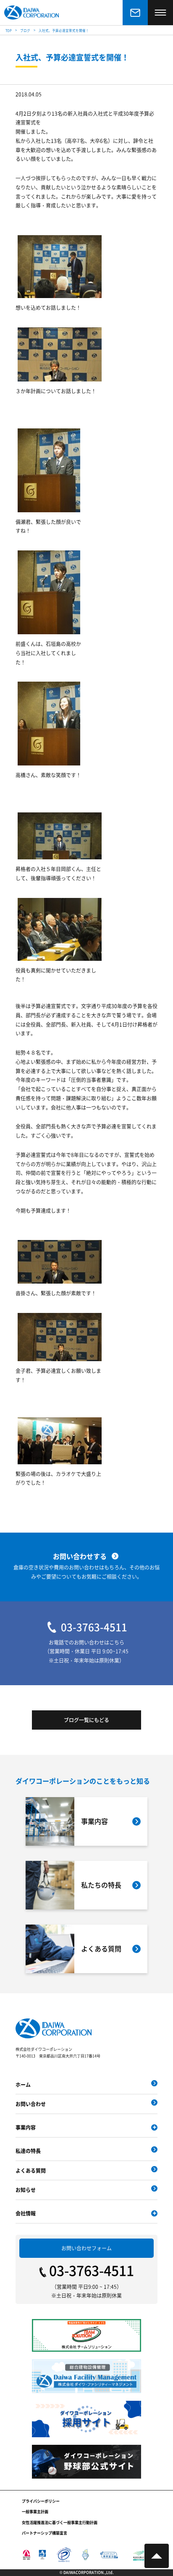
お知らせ (26, 2190)
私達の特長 (28, 2151)
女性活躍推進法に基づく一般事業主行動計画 (60, 2523)
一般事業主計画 (35, 2512)
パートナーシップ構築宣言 (45, 2533)
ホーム (23, 2084)
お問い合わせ (31, 2104)
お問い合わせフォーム (86, 2248)
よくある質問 (31, 2170)
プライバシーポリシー (41, 2501)
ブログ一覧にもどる (86, 1720)
